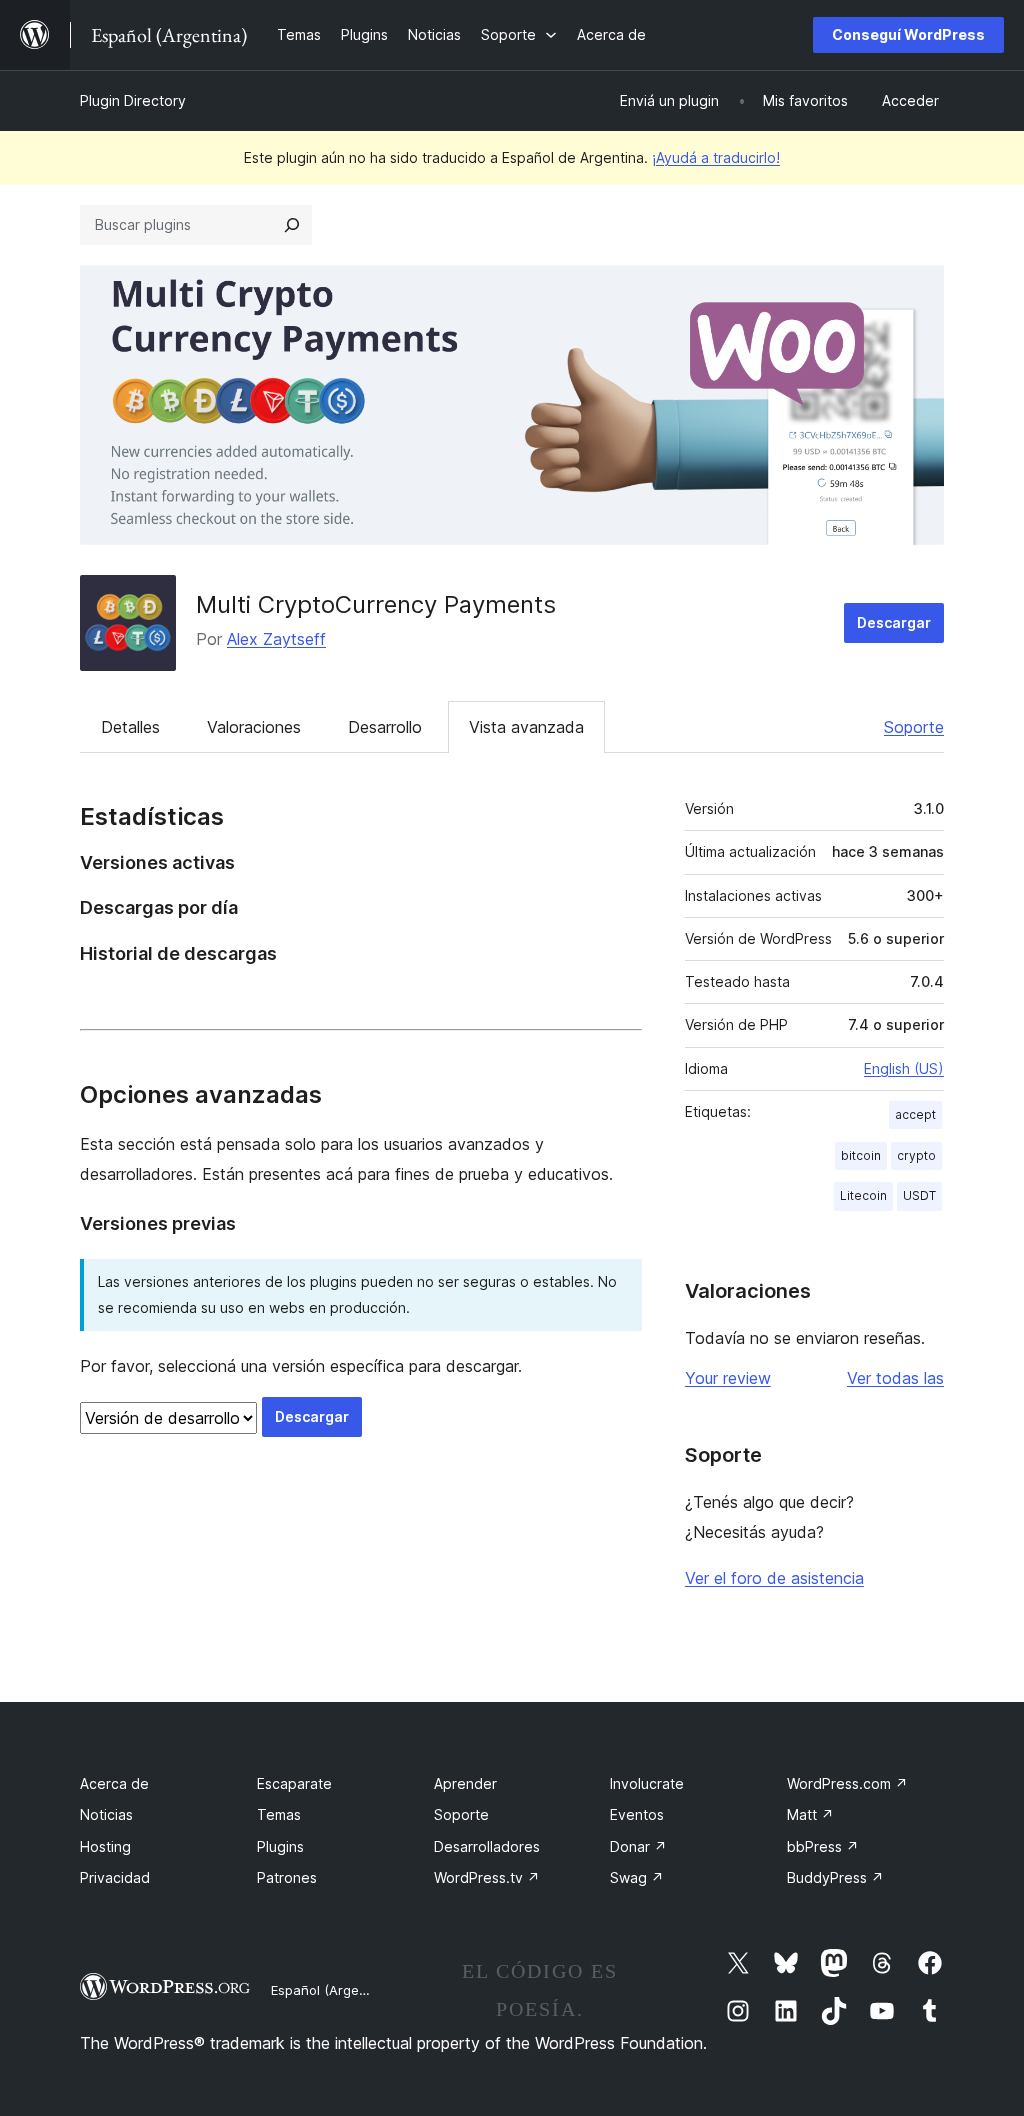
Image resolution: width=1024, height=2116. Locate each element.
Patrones (287, 1877)
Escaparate (294, 1783)
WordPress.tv (487, 1877)
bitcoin (861, 1155)
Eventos (637, 1814)
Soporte (914, 727)
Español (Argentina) (333, 1990)
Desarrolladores (487, 1846)
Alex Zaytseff (276, 639)
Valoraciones (254, 727)
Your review (728, 1378)
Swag (637, 1877)
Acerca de (114, 1783)
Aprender (465, 1783)
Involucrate (647, 1783)
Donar (638, 1846)
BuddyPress (835, 1877)
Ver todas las (895, 1378)
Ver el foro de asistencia (774, 1578)
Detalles (130, 727)
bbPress (823, 1846)
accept (915, 1114)
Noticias (106, 1814)
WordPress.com (847, 1783)
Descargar (894, 622)
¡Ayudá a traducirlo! (716, 157)
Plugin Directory (133, 100)
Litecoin (863, 1195)
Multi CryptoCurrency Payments (376, 604)
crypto (916, 1155)
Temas (279, 1814)
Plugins (280, 1846)
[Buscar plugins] (292, 225)
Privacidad (115, 1877)
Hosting (105, 1846)
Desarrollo (385, 727)
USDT (919, 1195)
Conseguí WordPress (908, 34)
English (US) (904, 1068)
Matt (810, 1814)
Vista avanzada (526, 727)
